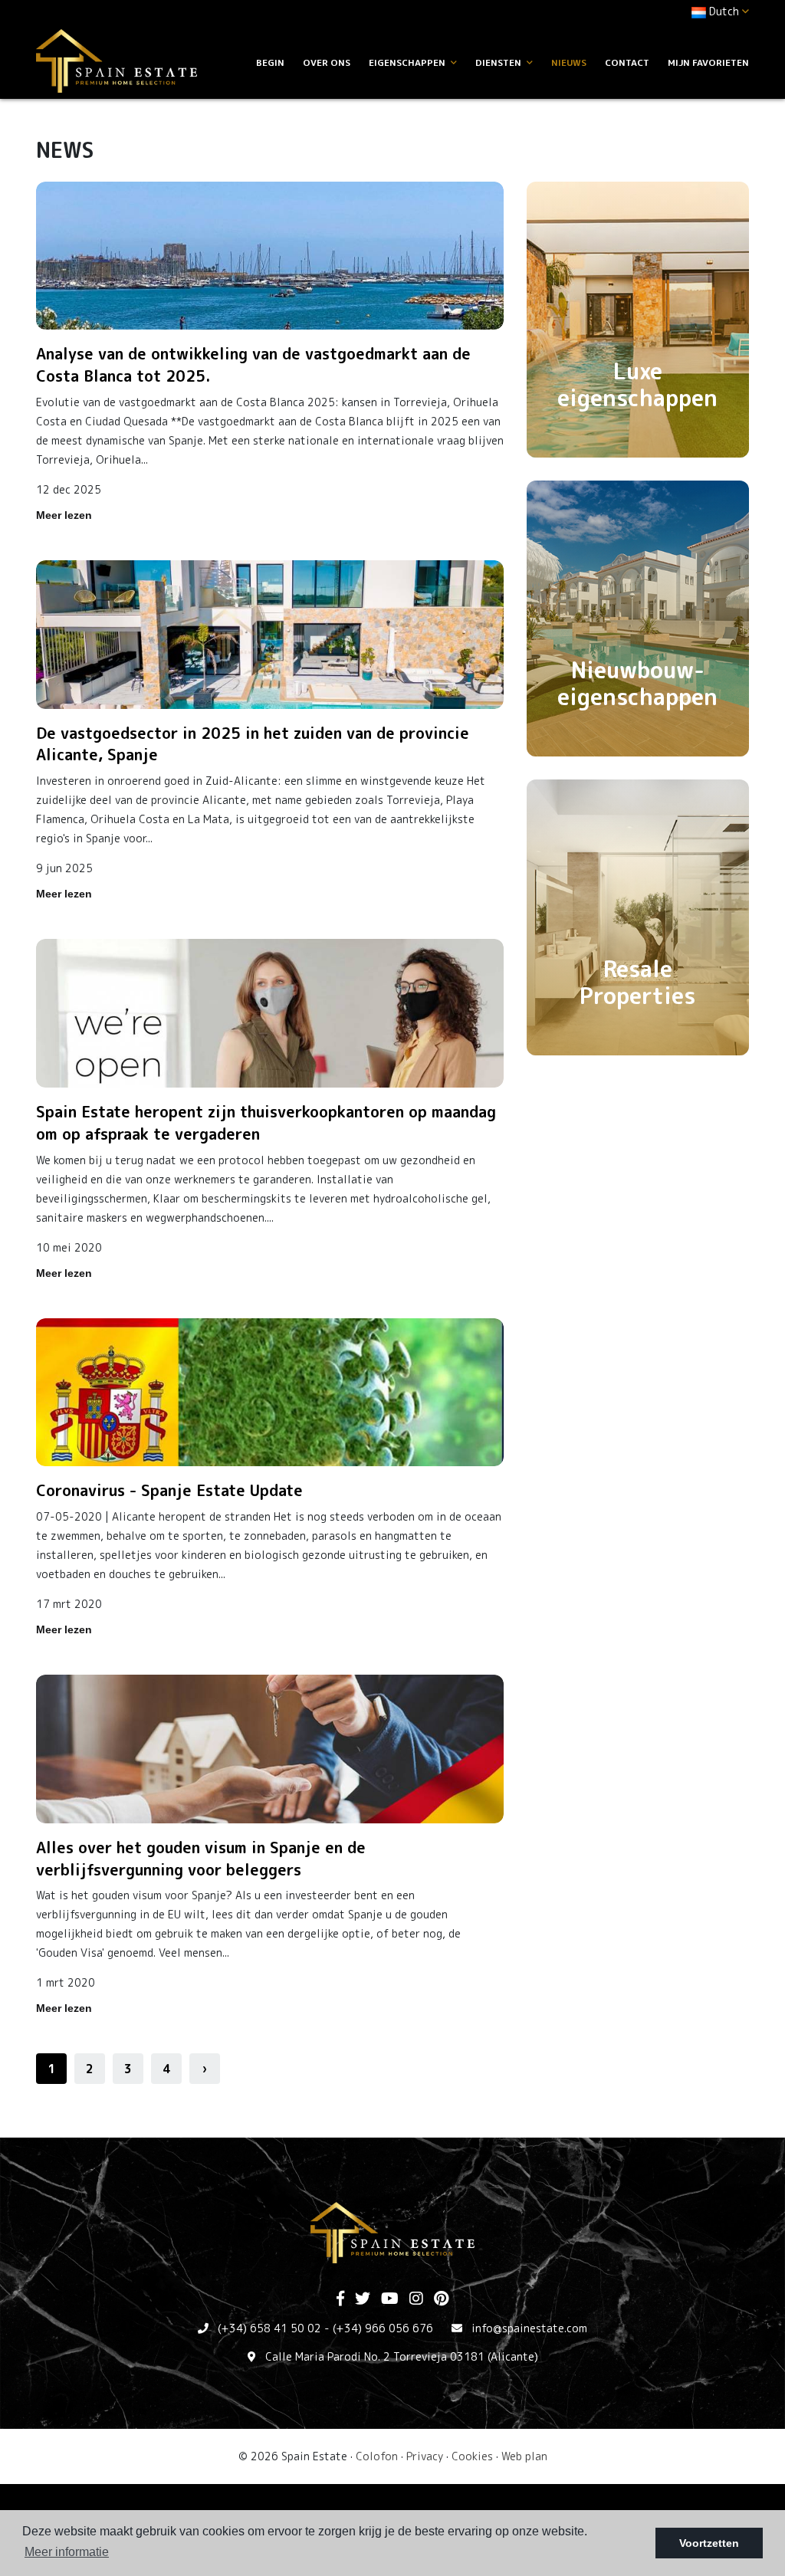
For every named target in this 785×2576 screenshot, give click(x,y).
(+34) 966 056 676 (383, 2328)
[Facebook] (340, 2299)
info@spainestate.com (529, 2328)
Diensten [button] (499, 62)
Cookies (472, 2456)
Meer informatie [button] (67, 2552)
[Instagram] (416, 2299)
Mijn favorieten (708, 62)
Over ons (327, 62)
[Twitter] (363, 2299)
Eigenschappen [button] (408, 62)
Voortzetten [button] (709, 2543)
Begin (270, 62)
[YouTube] (390, 2299)
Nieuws (569, 62)
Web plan (524, 2456)
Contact (627, 62)
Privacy (425, 2456)
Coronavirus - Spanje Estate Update (169, 1490)
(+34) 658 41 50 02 (269, 2328)
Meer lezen (64, 515)
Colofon (377, 2456)
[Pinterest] (441, 2299)
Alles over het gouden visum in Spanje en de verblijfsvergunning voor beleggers (201, 1858)
